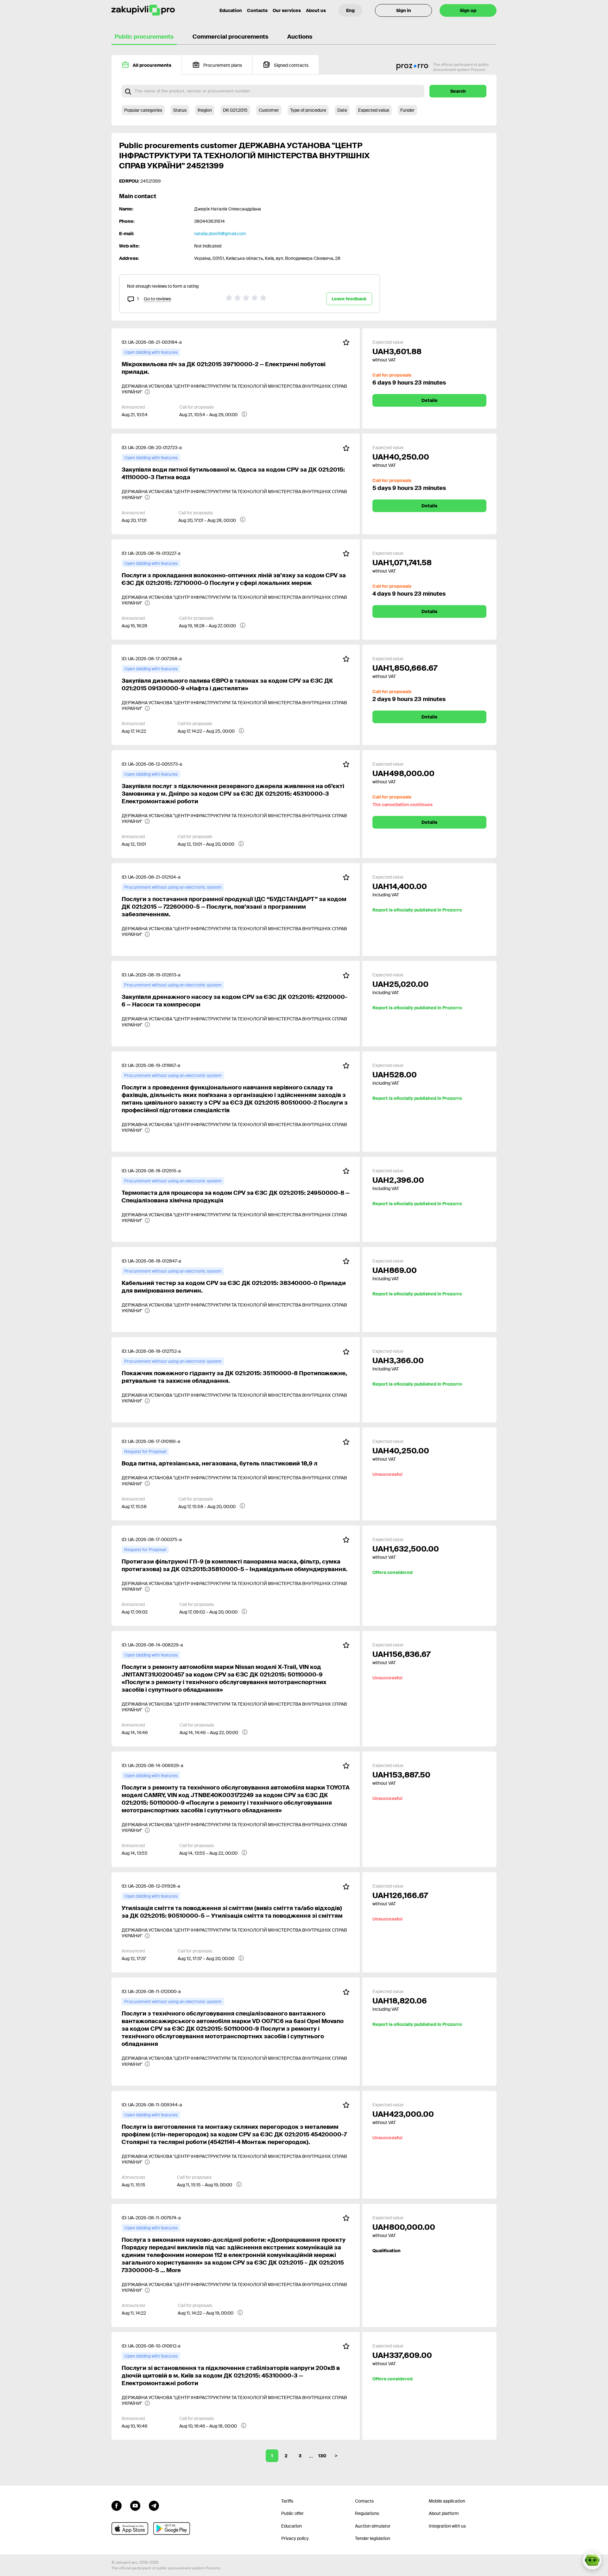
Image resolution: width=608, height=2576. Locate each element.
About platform (444, 2513)
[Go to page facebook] (117, 2505)
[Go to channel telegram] (154, 2505)
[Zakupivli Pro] (143, 10)
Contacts (257, 10)
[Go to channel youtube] (135, 2505)
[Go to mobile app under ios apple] (130, 2529)
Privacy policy (295, 2538)
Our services (287, 10)
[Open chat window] (592, 2560)
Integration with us (447, 2526)
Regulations (367, 2513)
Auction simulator (373, 2526)
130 (322, 2456)
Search (458, 91)
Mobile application (447, 2501)
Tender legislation (373, 2538)
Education (231, 10)
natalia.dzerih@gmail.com (220, 234)
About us (316, 10)
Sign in (404, 10)
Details (429, 400)
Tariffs (287, 2501)
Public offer (292, 2513)
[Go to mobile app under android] (172, 2529)
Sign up (468, 10)
